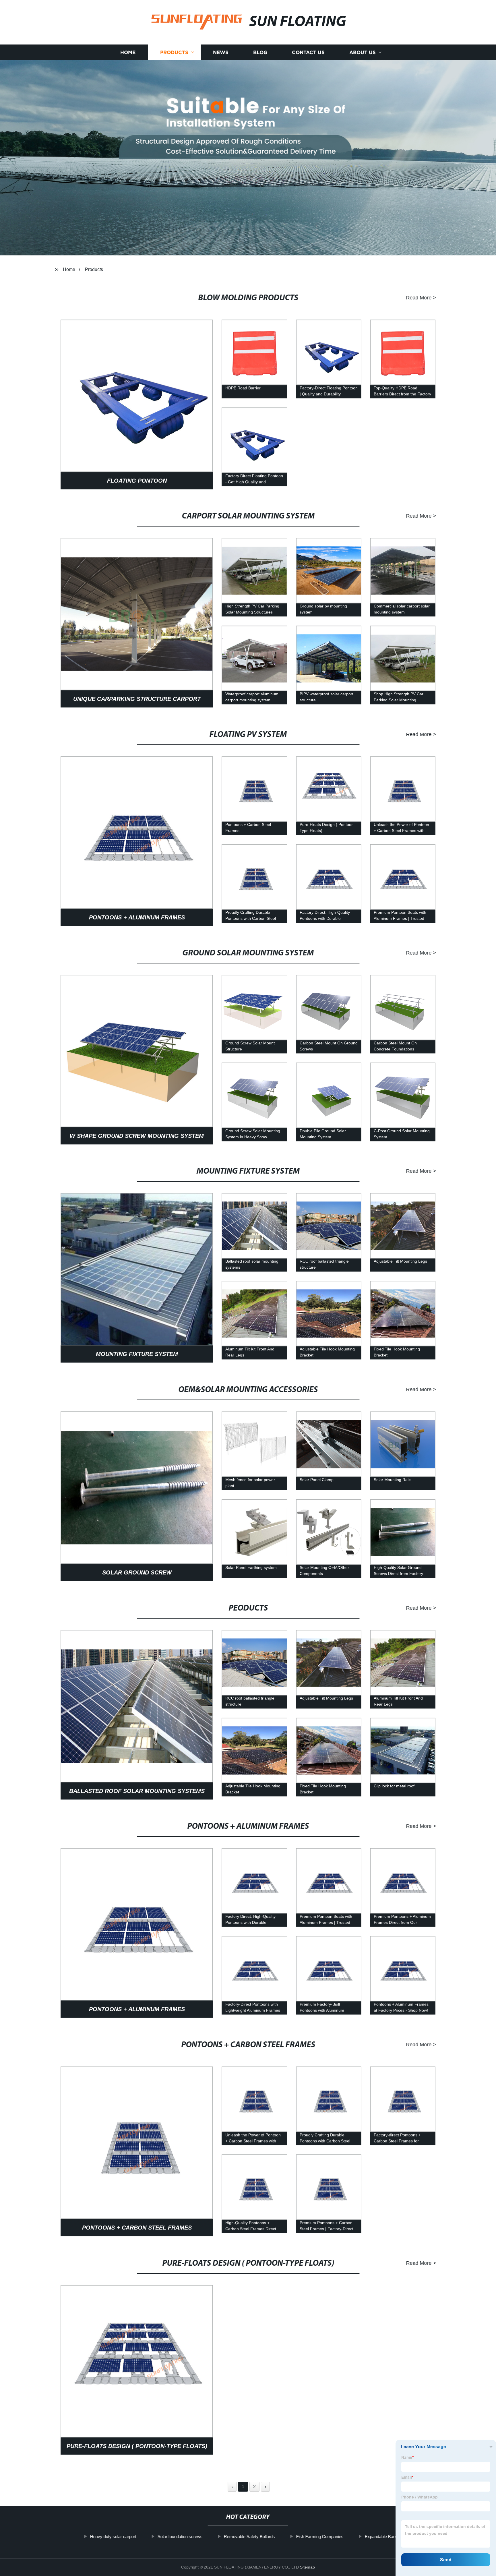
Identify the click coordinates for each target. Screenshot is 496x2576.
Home (128, 52)
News (221, 52)
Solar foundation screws (180, 2537)
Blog (260, 52)
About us (363, 52)
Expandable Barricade (385, 2537)
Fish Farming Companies (320, 2537)
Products (174, 52)
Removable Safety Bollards (249, 2537)
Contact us (308, 52)
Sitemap (307, 2567)
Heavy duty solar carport (113, 2537)
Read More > (421, 297)
